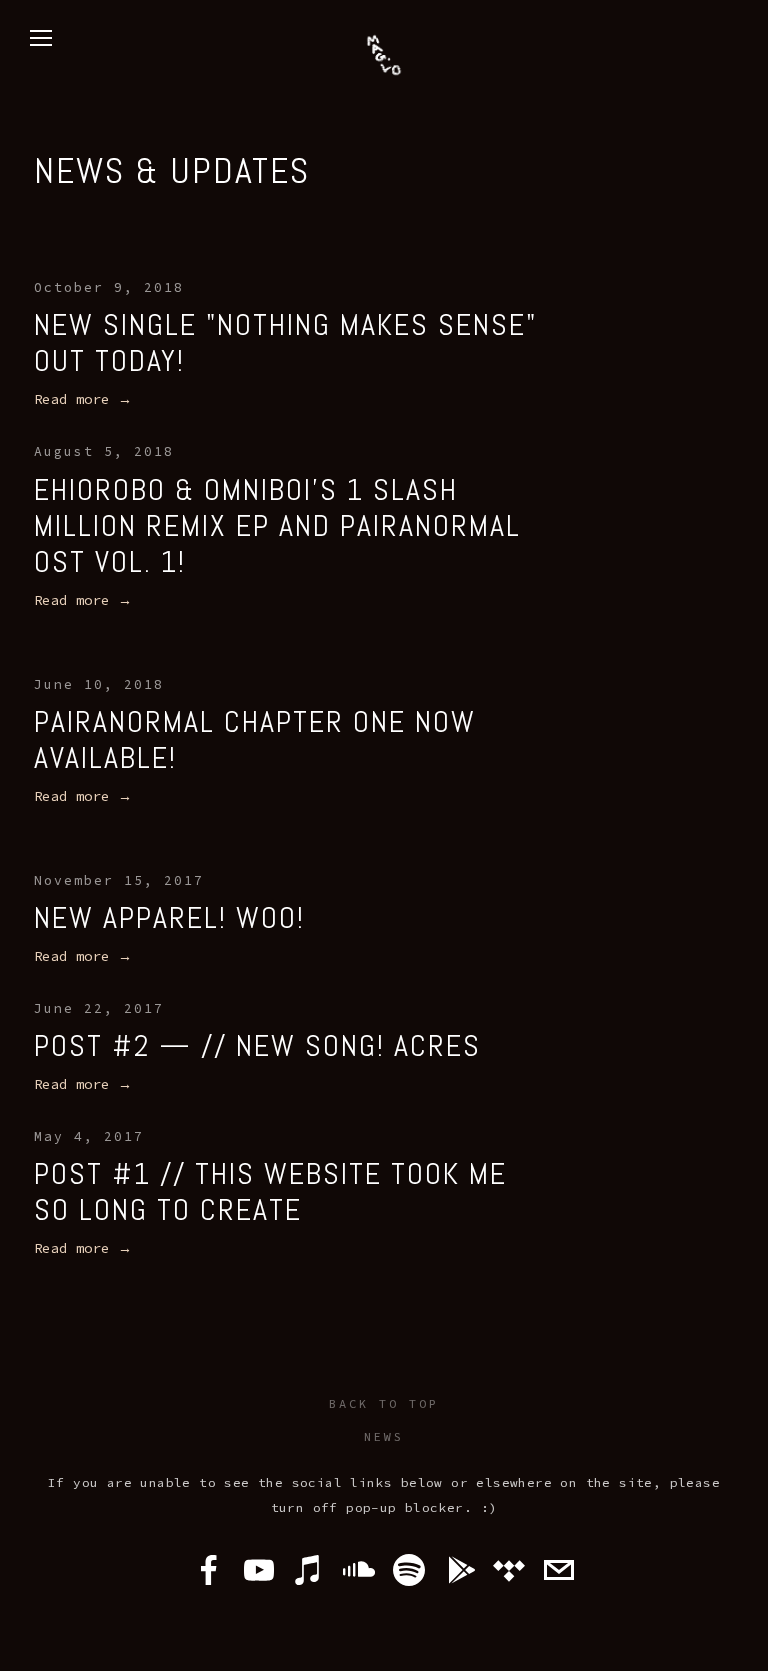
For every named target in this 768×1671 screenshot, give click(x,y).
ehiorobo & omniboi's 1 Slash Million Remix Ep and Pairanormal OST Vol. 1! (277, 526)
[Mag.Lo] (259, 1570)
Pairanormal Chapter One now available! (255, 740)
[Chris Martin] (409, 1570)
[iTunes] (309, 1570)
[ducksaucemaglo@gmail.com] (559, 1570)
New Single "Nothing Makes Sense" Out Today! (285, 343)
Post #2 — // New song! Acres (257, 1046)
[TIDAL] (509, 1570)
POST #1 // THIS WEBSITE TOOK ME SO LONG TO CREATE (270, 1192)
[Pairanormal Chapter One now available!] (292, 652)
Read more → (83, 399)
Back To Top (384, 1403)
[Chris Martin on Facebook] (209, 1570)
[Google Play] (459, 1570)
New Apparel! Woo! (169, 918)
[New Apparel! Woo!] (169, 848)
